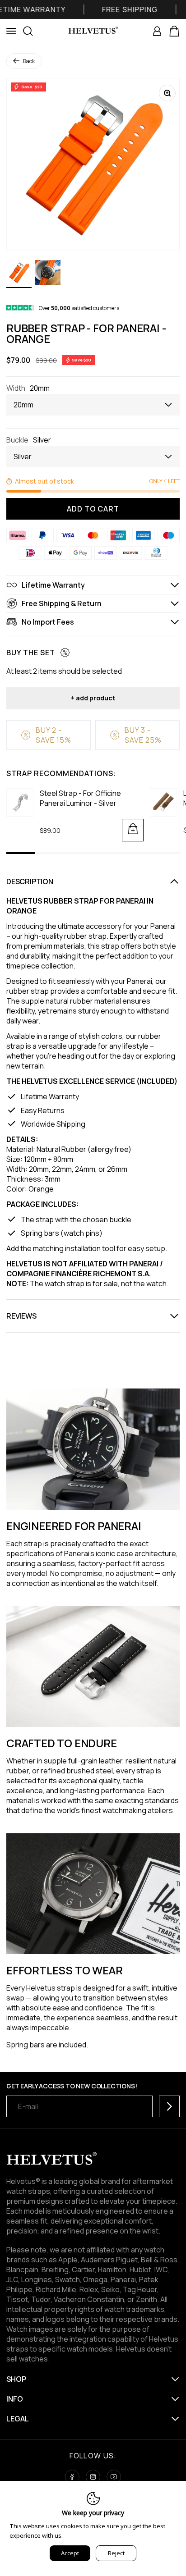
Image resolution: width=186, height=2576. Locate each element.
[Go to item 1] (19, 274)
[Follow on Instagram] (93, 2477)
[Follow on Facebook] (72, 2477)
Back (29, 61)
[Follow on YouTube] (114, 2477)
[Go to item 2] (48, 274)
